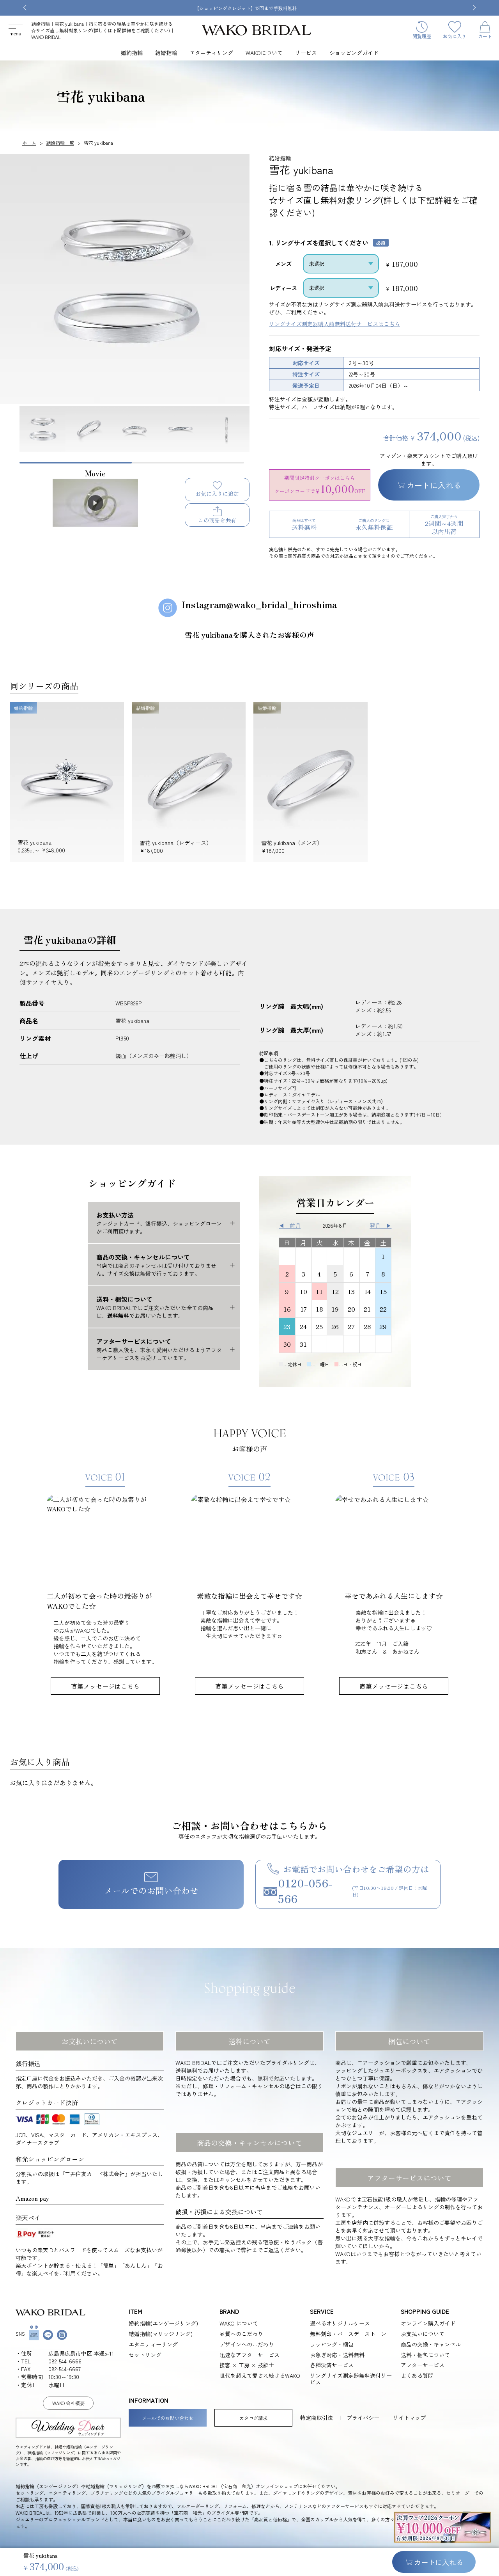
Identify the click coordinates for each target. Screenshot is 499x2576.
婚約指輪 (132, 53)
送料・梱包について (425, 2355)
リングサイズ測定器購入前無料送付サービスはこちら (334, 324)
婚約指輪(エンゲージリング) (163, 2323)
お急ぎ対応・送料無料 (337, 2355)
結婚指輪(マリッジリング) (161, 2334)
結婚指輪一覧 (60, 143)
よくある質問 (417, 2376)
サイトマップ (409, 2418)
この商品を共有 (217, 520)
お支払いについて (423, 2334)
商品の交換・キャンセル (431, 2344)
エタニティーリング (153, 2344)
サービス (306, 53)
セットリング (145, 2355)
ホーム (29, 143)
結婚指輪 (166, 53)
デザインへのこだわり (247, 2344)
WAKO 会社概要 (68, 2403)
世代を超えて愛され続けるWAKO (260, 2376)
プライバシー (363, 2418)
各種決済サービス (332, 2365)
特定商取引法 (317, 2418)
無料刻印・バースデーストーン (348, 2334)
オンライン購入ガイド (428, 2323)
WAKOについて (264, 53)
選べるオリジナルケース (340, 2323)
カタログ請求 (253, 2418)
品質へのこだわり (241, 2334)
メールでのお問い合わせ (151, 1890)
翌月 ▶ (380, 1225)
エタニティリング (211, 53)
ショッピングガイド (354, 53)
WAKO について (239, 2323)
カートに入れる (434, 485)
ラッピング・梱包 (332, 2344)
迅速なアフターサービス (249, 2355)
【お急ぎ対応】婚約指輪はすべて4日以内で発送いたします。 (329, 8)
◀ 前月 (290, 1225)
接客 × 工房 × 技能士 (247, 2365)
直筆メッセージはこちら (105, 1686)
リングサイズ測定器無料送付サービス (351, 2379)
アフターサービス (423, 2365)
